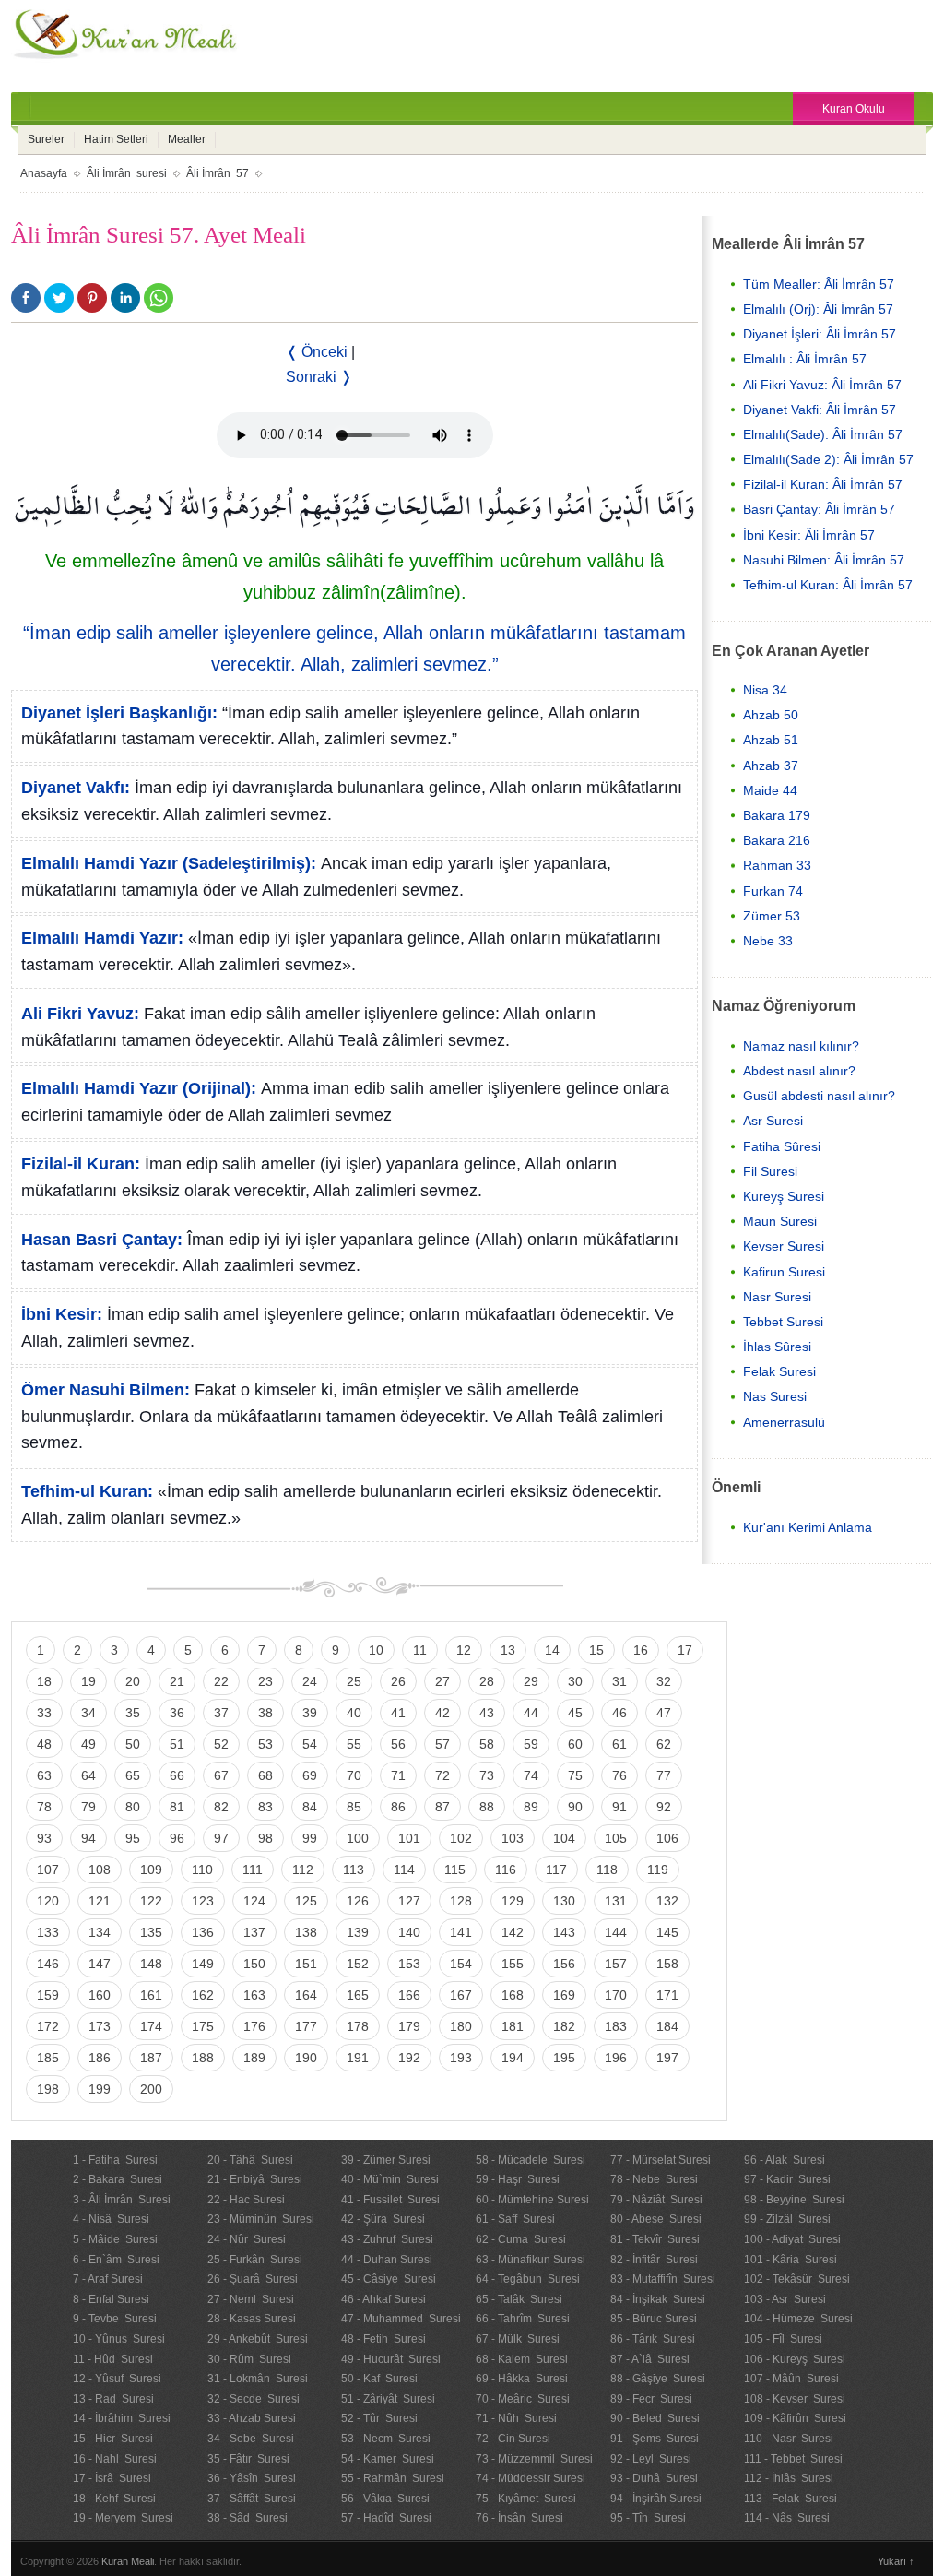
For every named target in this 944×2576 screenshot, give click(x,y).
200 (151, 2089)
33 (44, 1713)
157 (616, 1964)
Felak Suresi (779, 1371)
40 (354, 1713)
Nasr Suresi (777, 1297)
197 (667, 2058)
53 (265, 1744)
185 (48, 2058)
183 (616, 2026)
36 (177, 1713)
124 (254, 1901)
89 (531, 1807)
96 (177, 1838)
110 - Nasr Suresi (789, 2439)
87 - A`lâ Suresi (650, 2359)
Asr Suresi (773, 1121)
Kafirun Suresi (784, 1272)
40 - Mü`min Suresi (390, 2179)
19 (88, 1681)
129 (513, 1901)
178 (358, 2026)
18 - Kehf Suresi (114, 2499)
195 (564, 2058)
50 (133, 1744)
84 (310, 1807)
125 (306, 1901)
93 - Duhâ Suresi (654, 2478)
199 (100, 2089)
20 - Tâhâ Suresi (250, 2160)
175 (203, 2026)
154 (461, 1964)
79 (88, 1807)
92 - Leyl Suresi (651, 2459)
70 (354, 1775)
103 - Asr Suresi (785, 2299)
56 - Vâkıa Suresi (385, 2499)
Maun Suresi (780, 1221)
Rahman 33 (777, 865)
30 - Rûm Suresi (249, 2359)
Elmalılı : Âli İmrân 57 (805, 359)
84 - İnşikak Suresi (658, 2299)
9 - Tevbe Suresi (115, 2319)
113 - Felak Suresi (791, 2499)
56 (398, 1744)
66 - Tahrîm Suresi (523, 2319)
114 (404, 1870)
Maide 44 (770, 790)
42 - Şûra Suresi (383, 2219)
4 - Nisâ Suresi (111, 2219)
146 (48, 1964)
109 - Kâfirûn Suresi (795, 2418)
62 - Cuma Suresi (521, 2239)
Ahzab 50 (771, 715)
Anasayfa (44, 173)
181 (513, 2026)
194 (513, 2058)
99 (310, 1838)
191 (358, 2058)
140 (409, 1932)
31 (619, 1681)
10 (376, 1650)
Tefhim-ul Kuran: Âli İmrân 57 (828, 585)
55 (354, 1744)
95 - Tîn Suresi (648, 2518)
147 (100, 1964)
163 (254, 1995)
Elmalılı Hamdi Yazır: (102, 938)
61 (619, 1744)
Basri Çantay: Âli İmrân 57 (819, 509)
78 (44, 1807)
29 (531, 1681)
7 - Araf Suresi (108, 2279)
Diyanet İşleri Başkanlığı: (119, 713)
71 (398, 1775)
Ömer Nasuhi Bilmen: (106, 1390)
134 (100, 1932)
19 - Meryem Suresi (123, 2518)
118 (607, 1870)
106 (667, 1838)
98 (265, 1838)
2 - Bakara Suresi (118, 2179)
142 (513, 1932)
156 (564, 1964)
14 (552, 1650)
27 (442, 1681)
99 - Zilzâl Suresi (787, 2219)
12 (464, 1650)
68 (265, 1775)
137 (254, 1932)
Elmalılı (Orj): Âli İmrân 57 (818, 309)
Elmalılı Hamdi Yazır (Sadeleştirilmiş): (169, 863)
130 (564, 1901)
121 (100, 1901)
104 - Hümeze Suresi (798, 2319)
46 (619, 1713)
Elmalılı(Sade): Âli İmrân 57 (823, 434)
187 (151, 2058)
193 (461, 2058)
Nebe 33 (768, 941)
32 (664, 1681)
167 (461, 1995)
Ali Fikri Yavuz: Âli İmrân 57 (822, 385)
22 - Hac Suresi (246, 2200)
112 (303, 1870)
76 (619, 1775)
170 (616, 1995)
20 (133, 1681)
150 (254, 1964)
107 (48, 1870)
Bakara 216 (777, 840)
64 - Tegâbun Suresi (528, 2279)
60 (575, 1744)
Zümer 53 (772, 916)
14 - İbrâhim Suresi (122, 2418)
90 (575, 1807)
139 (358, 1932)
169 (564, 1995)
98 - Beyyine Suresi (794, 2200)
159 (48, 1995)
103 (513, 1838)
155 (513, 1964)
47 (664, 1713)
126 (358, 1901)
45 (575, 1713)
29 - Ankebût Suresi (258, 2339)
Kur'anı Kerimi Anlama (808, 1527)
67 (221, 1775)
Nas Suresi (775, 1396)
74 (531, 1775)
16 (641, 1650)
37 (221, 1713)
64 (88, 1775)
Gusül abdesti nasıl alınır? (819, 1096)
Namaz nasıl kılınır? (801, 1046)
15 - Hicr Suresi (113, 2439)
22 (221, 1681)
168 (513, 1995)
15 (596, 1650)
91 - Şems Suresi (655, 2439)
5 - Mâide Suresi (115, 2239)
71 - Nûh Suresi (516, 2418)
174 (151, 2026)
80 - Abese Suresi (656, 2219)
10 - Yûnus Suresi (119, 2339)
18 (44, 1681)
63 (44, 1775)
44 (531, 1713)
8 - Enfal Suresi (111, 2299)
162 (203, 1995)
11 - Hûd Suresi (113, 2359)
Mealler (187, 139)
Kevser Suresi (784, 1246)
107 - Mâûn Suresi (791, 2379)
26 (398, 1681)
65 (133, 1775)
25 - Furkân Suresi (255, 2260)
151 (306, 1964)
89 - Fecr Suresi (651, 2399)
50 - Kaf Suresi (379, 2379)
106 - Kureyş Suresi (795, 2359)
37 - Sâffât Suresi (252, 2499)
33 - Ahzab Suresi (252, 2418)
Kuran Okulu (854, 109)
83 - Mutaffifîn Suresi (663, 2279)
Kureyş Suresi (784, 1196)
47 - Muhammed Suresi (401, 2319)
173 (100, 2026)
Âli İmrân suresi (127, 173)
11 (420, 1650)
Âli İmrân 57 (218, 173)
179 (409, 2026)
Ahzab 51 (771, 740)
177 (306, 2026)
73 (487, 1775)
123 (203, 1901)
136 (203, 1932)
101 (409, 1838)
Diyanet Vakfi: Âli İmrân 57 (820, 410)
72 (442, 1775)
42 (442, 1713)
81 (177, 1807)
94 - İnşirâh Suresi (656, 2499)
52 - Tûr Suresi (379, 2418)
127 (409, 1901)
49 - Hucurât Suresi (391, 2359)
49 (88, 1744)
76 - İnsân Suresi (519, 2518)
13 (508, 1650)
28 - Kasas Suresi (252, 2319)
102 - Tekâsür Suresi (797, 2279)
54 (310, 1744)
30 (575, 1681)
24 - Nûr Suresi (247, 2239)
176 (254, 2026)
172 (48, 2026)
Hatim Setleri (116, 139)
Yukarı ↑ (896, 2561)
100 (358, 1838)
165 (358, 1995)
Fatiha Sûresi (782, 1146)
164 (306, 1995)
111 (253, 1870)
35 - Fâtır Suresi (248, 2459)
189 (254, 2058)
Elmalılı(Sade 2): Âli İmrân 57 (828, 459)
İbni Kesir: (62, 1314)
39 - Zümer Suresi (386, 2160)
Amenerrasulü (784, 1422)
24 (310, 1681)
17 (685, 1650)
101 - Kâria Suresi (791, 2260)
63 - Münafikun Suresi (531, 2260)
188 (203, 2058)
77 (664, 1775)
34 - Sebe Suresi (251, 2439)
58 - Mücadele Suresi (531, 2160)
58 (487, 1744)
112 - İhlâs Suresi (789, 2478)
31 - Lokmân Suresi (258, 2379)
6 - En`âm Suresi (116, 2260)
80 (133, 1807)
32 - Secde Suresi (254, 2399)
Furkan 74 (773, 891)
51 (177, 1744)
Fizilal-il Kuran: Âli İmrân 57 (823, 484)
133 (48, 1932)
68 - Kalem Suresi (522, 2359)
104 (564, 1838)
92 (664, 1807)
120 (48, 1901)
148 (151, 1964)
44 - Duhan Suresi (387, 2260)
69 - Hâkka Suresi (522, 2379)
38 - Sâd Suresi (248, 2518)
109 (151, 1870)
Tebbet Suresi (783, 1322)
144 (616, 1932)
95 (133, 1838)
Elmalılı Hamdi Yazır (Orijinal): (139, 1088)
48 (44, 1744)
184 (667, 2026)
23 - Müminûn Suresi (261, 2219)
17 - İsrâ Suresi (112, 2478)
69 (310, 1775)
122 (151, 1901)
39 (310, 1713)
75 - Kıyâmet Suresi (526, 2499)
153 (409, 1964)
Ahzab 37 (771, 766)
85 (354, 1807)
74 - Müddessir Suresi (531, 2478)
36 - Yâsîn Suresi (252, 2478)
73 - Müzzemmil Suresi (534, 2459)
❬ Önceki (317, 352)
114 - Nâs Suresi (787, 2518)
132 (667, 1901)
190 (306, 2058)
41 (398, 1713)
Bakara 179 (777, 815)
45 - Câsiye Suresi (389, 2279)
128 (461, 1901)
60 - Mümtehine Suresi (532, 2200)
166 (409, 1995)
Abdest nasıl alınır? (799, 1071)
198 (48, 2089)
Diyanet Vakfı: (76, 788)
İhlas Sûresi (777, 1347)
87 (442, 1807)
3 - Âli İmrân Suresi (122, 2200)
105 (616, 1838)
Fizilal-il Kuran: (81, 1164)
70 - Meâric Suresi (523, 2399)
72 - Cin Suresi (513, 2439)
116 (506, 1870)
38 (265, 1713)
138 (306, 1932)
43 (487, 1713)
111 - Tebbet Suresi (793, 2459)
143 (564, 1932)
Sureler (46, 139)
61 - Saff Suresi (515, 2219)
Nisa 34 (765, 690)
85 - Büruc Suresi (654, 2319)
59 (531, 1744)
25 (354, 1681)
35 (133, 1713)
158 (667, 1964)
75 (575, 1775)
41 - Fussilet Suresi (390, 2200)
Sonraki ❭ (319, 377)
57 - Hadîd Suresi (386, 2518)
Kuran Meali (128, 2561)
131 (616, 1901)
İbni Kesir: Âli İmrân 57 (809, 535)
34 (88, 1713)
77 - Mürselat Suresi (661, 2160)
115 (455, 1870)
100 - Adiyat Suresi (792, 2239)
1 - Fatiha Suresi (115, 2160)
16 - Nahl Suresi (115, 2459)
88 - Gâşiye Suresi (658, 2379)
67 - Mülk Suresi (518, 2339)
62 (664, 1744)
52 (221, 1744)
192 (409, 2058)
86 (398, 1807)
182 (564, 2026)
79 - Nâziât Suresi (656, 2200)
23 (265, 1681)
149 (203, 1964)
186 (100, 2058)
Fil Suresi (770, 1171)
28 (487, 1681)
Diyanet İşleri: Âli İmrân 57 (820, 334)
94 (88, 1838)
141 (461, 1932)
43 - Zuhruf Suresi (387, 2239)
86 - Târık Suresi (653, 2339)
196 (616, 2058)
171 (667, 1995)
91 (619, 1807)
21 (177, 1681)
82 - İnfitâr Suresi (654, 2260)
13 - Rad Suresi (113, 2399)
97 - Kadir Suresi (787, 2179)
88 (487, 1807)
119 (658, 1870)
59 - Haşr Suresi (518, 2179)
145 (667, 1932)
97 (221, 1838)
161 (151, 1995)
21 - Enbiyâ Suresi (255, 2179)
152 (358, 1964)
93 (44, 1838)
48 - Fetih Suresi (383, 2339)
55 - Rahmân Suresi (393, 2478)
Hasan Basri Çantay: (102, 1240)
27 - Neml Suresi (251, 2299)
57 (442, 1744)
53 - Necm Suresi (386, 2439)
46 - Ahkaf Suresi (383, 2299)
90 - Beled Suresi (655, 2418)
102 (461, 1838)
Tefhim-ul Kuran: (87, 1491)
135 (151, 1932)
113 (354, 1870)
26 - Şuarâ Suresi (253, 2279)
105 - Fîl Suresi (783, 2339)
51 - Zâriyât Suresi (388, 2399)
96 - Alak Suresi (785, 2160)
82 (221, 1807)
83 (265, 1807)
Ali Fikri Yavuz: (80, 1014)
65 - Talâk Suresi (519, 2299)
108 (100, 1870)
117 (556, 1870)
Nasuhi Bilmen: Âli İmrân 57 (824, 560)
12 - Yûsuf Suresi (117, 2379)
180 (461, 2026)
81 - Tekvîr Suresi (655, 2239)
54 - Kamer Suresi (388, 2459)
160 (100, 1995)
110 (202, 1870)
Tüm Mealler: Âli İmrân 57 (819, 284)
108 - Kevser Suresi (795, 2399)
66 (177, 1775)
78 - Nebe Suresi (654, 2179)
